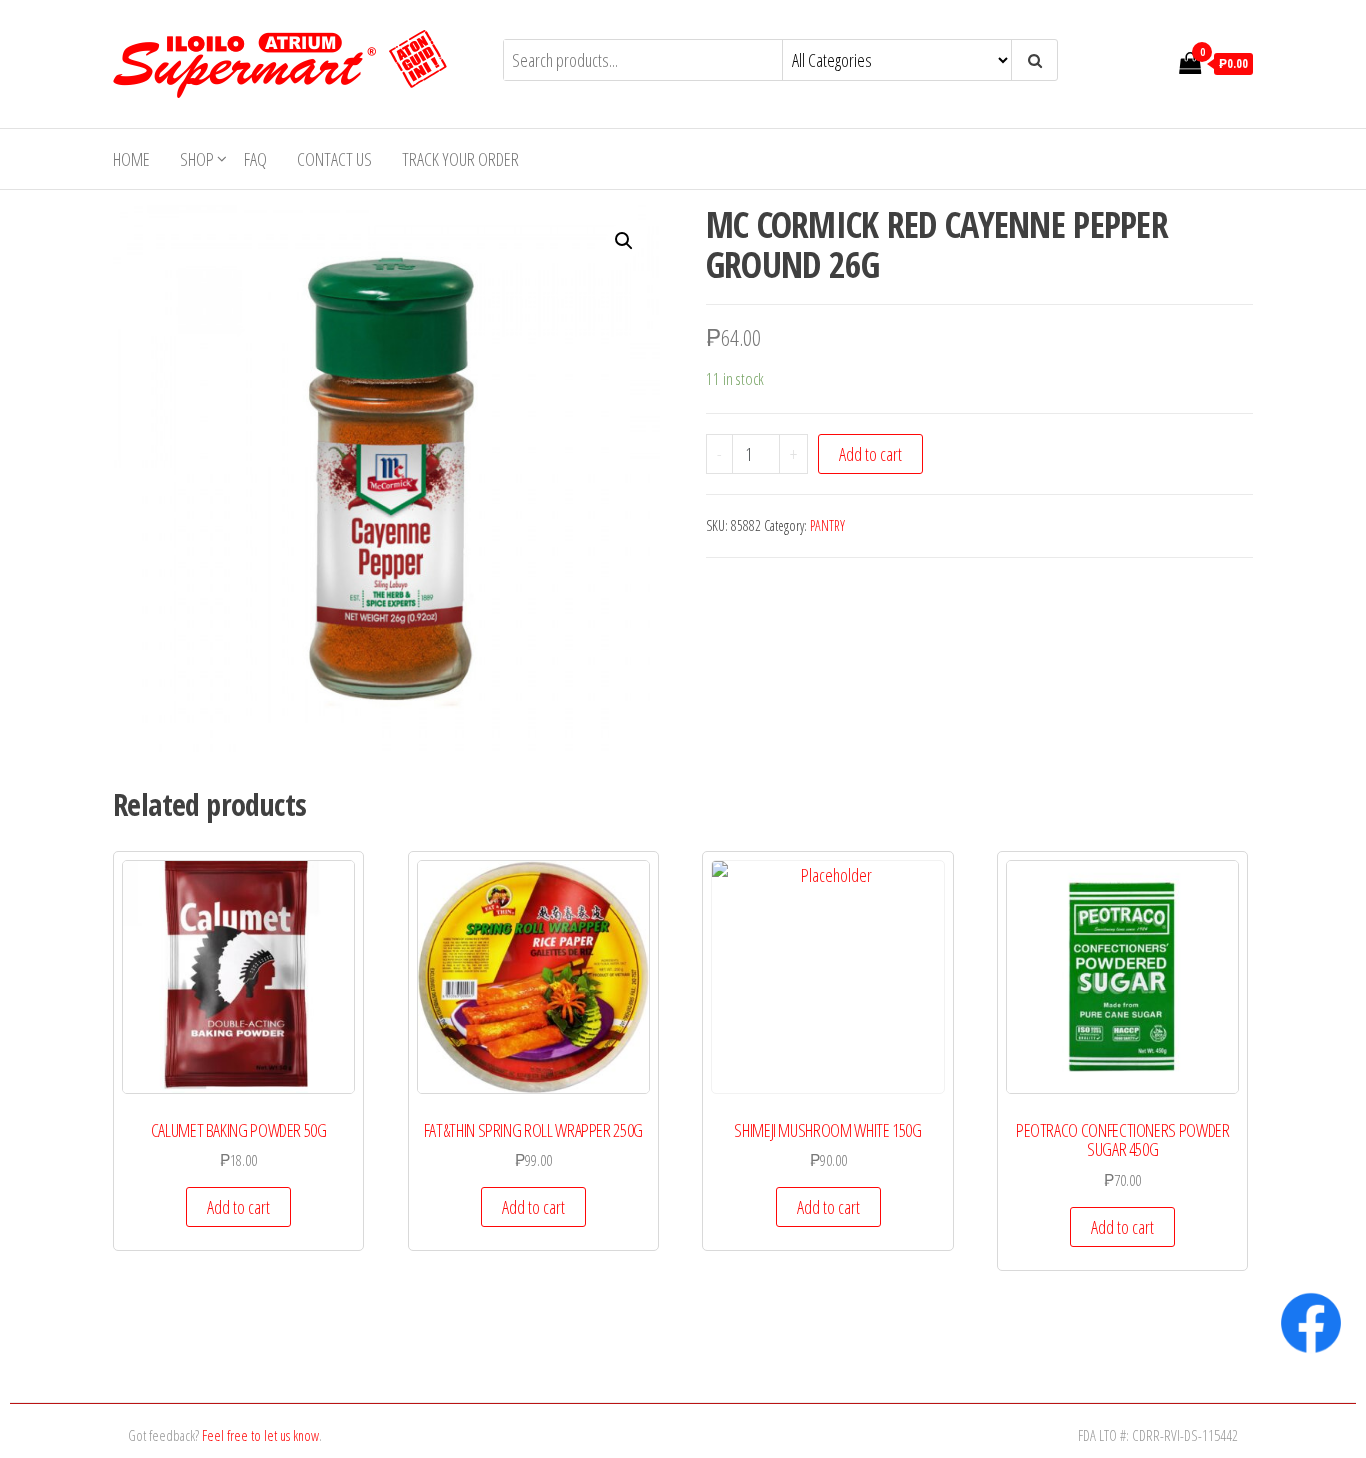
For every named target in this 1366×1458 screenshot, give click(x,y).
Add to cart (870, 454)
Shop (197, 159)
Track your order (460, 159)
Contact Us (334, 159)
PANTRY (827, 525)
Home (131, 159)
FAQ (255, 159)
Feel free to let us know (260, 1435)
